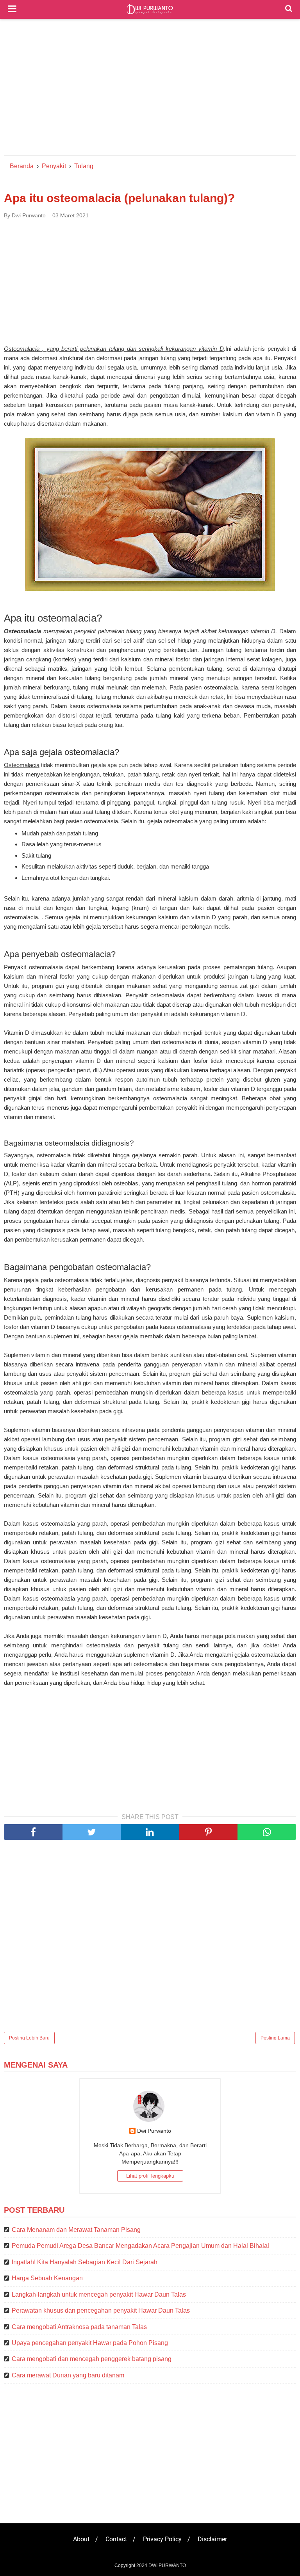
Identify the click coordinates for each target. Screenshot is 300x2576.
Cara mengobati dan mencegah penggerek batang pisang (92, 2359)
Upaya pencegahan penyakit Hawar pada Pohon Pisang (90, 2343)
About (81, 2539)
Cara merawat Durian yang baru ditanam (68, 2375)
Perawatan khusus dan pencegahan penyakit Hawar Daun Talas (101, 2310)
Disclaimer (212, 2539)
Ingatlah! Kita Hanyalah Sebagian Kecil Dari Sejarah (85, 2262)
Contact (116, 2539)
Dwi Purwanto (154, 2131)
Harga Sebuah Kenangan (47, 2278)
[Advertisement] (150, 89)
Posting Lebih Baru (29, 2038)
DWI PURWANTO (167, 2565)
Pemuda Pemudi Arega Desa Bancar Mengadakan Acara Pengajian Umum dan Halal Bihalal (140, 2246)
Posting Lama (275, 2038)
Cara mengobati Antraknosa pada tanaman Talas (79, 2327)
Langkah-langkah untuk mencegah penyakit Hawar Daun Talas (99, 2294)
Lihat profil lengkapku (150, 2176)
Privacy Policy (162, 2539)
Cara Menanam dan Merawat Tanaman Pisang (76, 2230)
